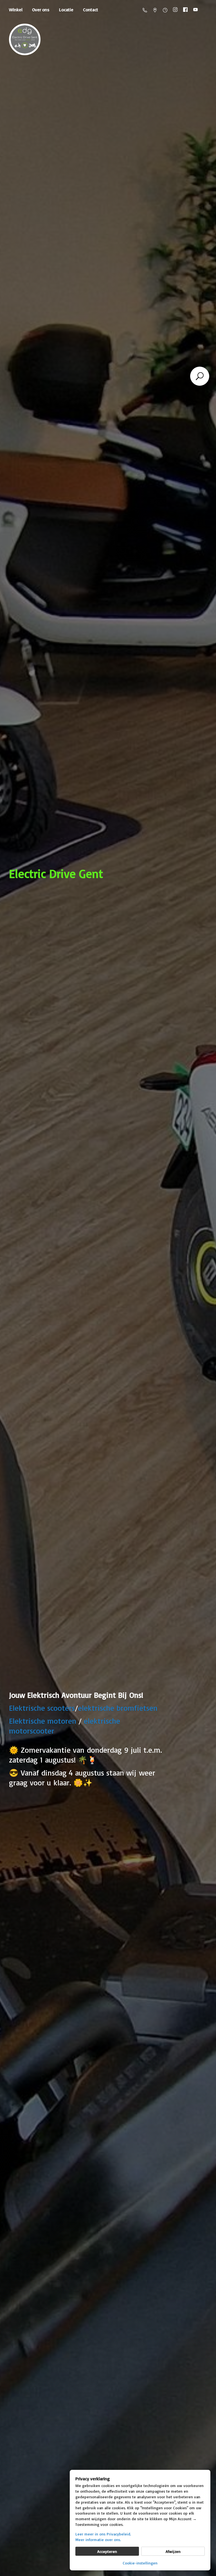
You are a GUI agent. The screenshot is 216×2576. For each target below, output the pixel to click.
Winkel (16, 10)
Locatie (66, 10)
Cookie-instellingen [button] (140, 2563)
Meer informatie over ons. (98, 2540)
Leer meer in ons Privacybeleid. (103, 2534)
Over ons (41, 10)
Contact (91, 10)
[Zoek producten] (200, 376)
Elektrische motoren (43, 1721)
